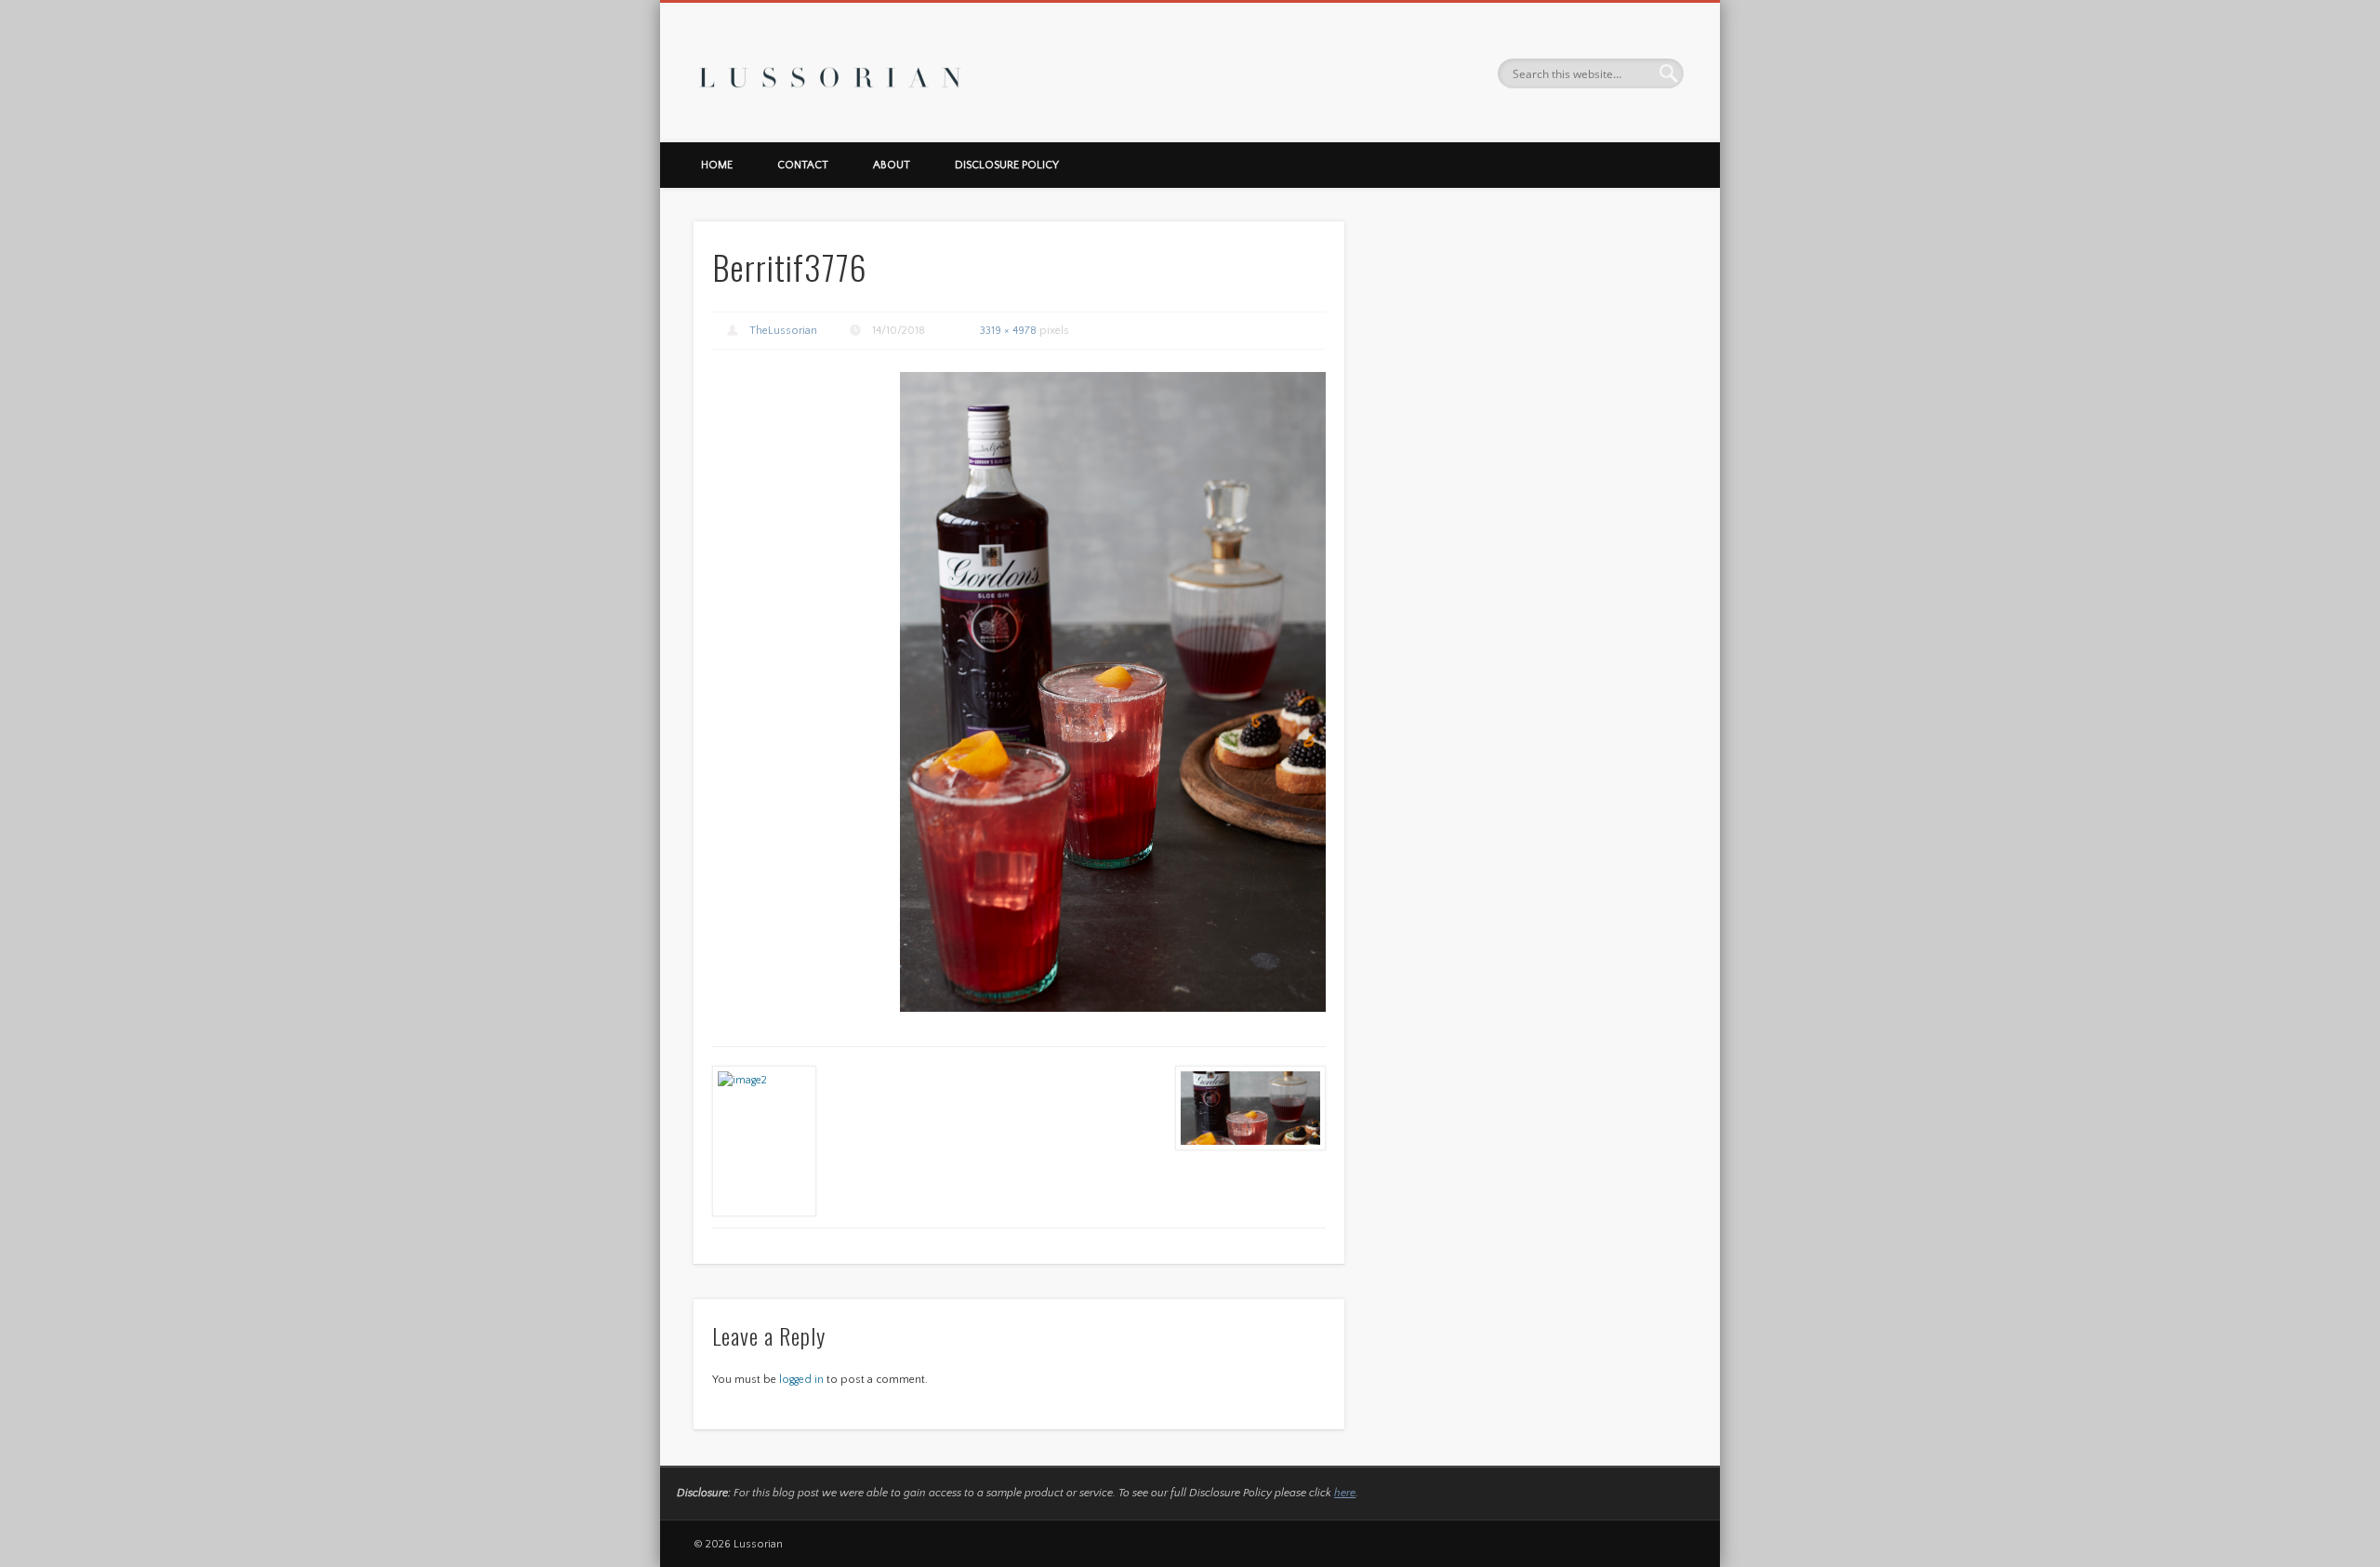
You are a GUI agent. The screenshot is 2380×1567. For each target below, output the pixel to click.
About (892, 165)
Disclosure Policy (1007, 165)
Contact (803, 165)
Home (717, 165)
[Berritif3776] (1113, 691)
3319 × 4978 (1008, 331)
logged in (801, 1380)
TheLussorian (783, 331)
